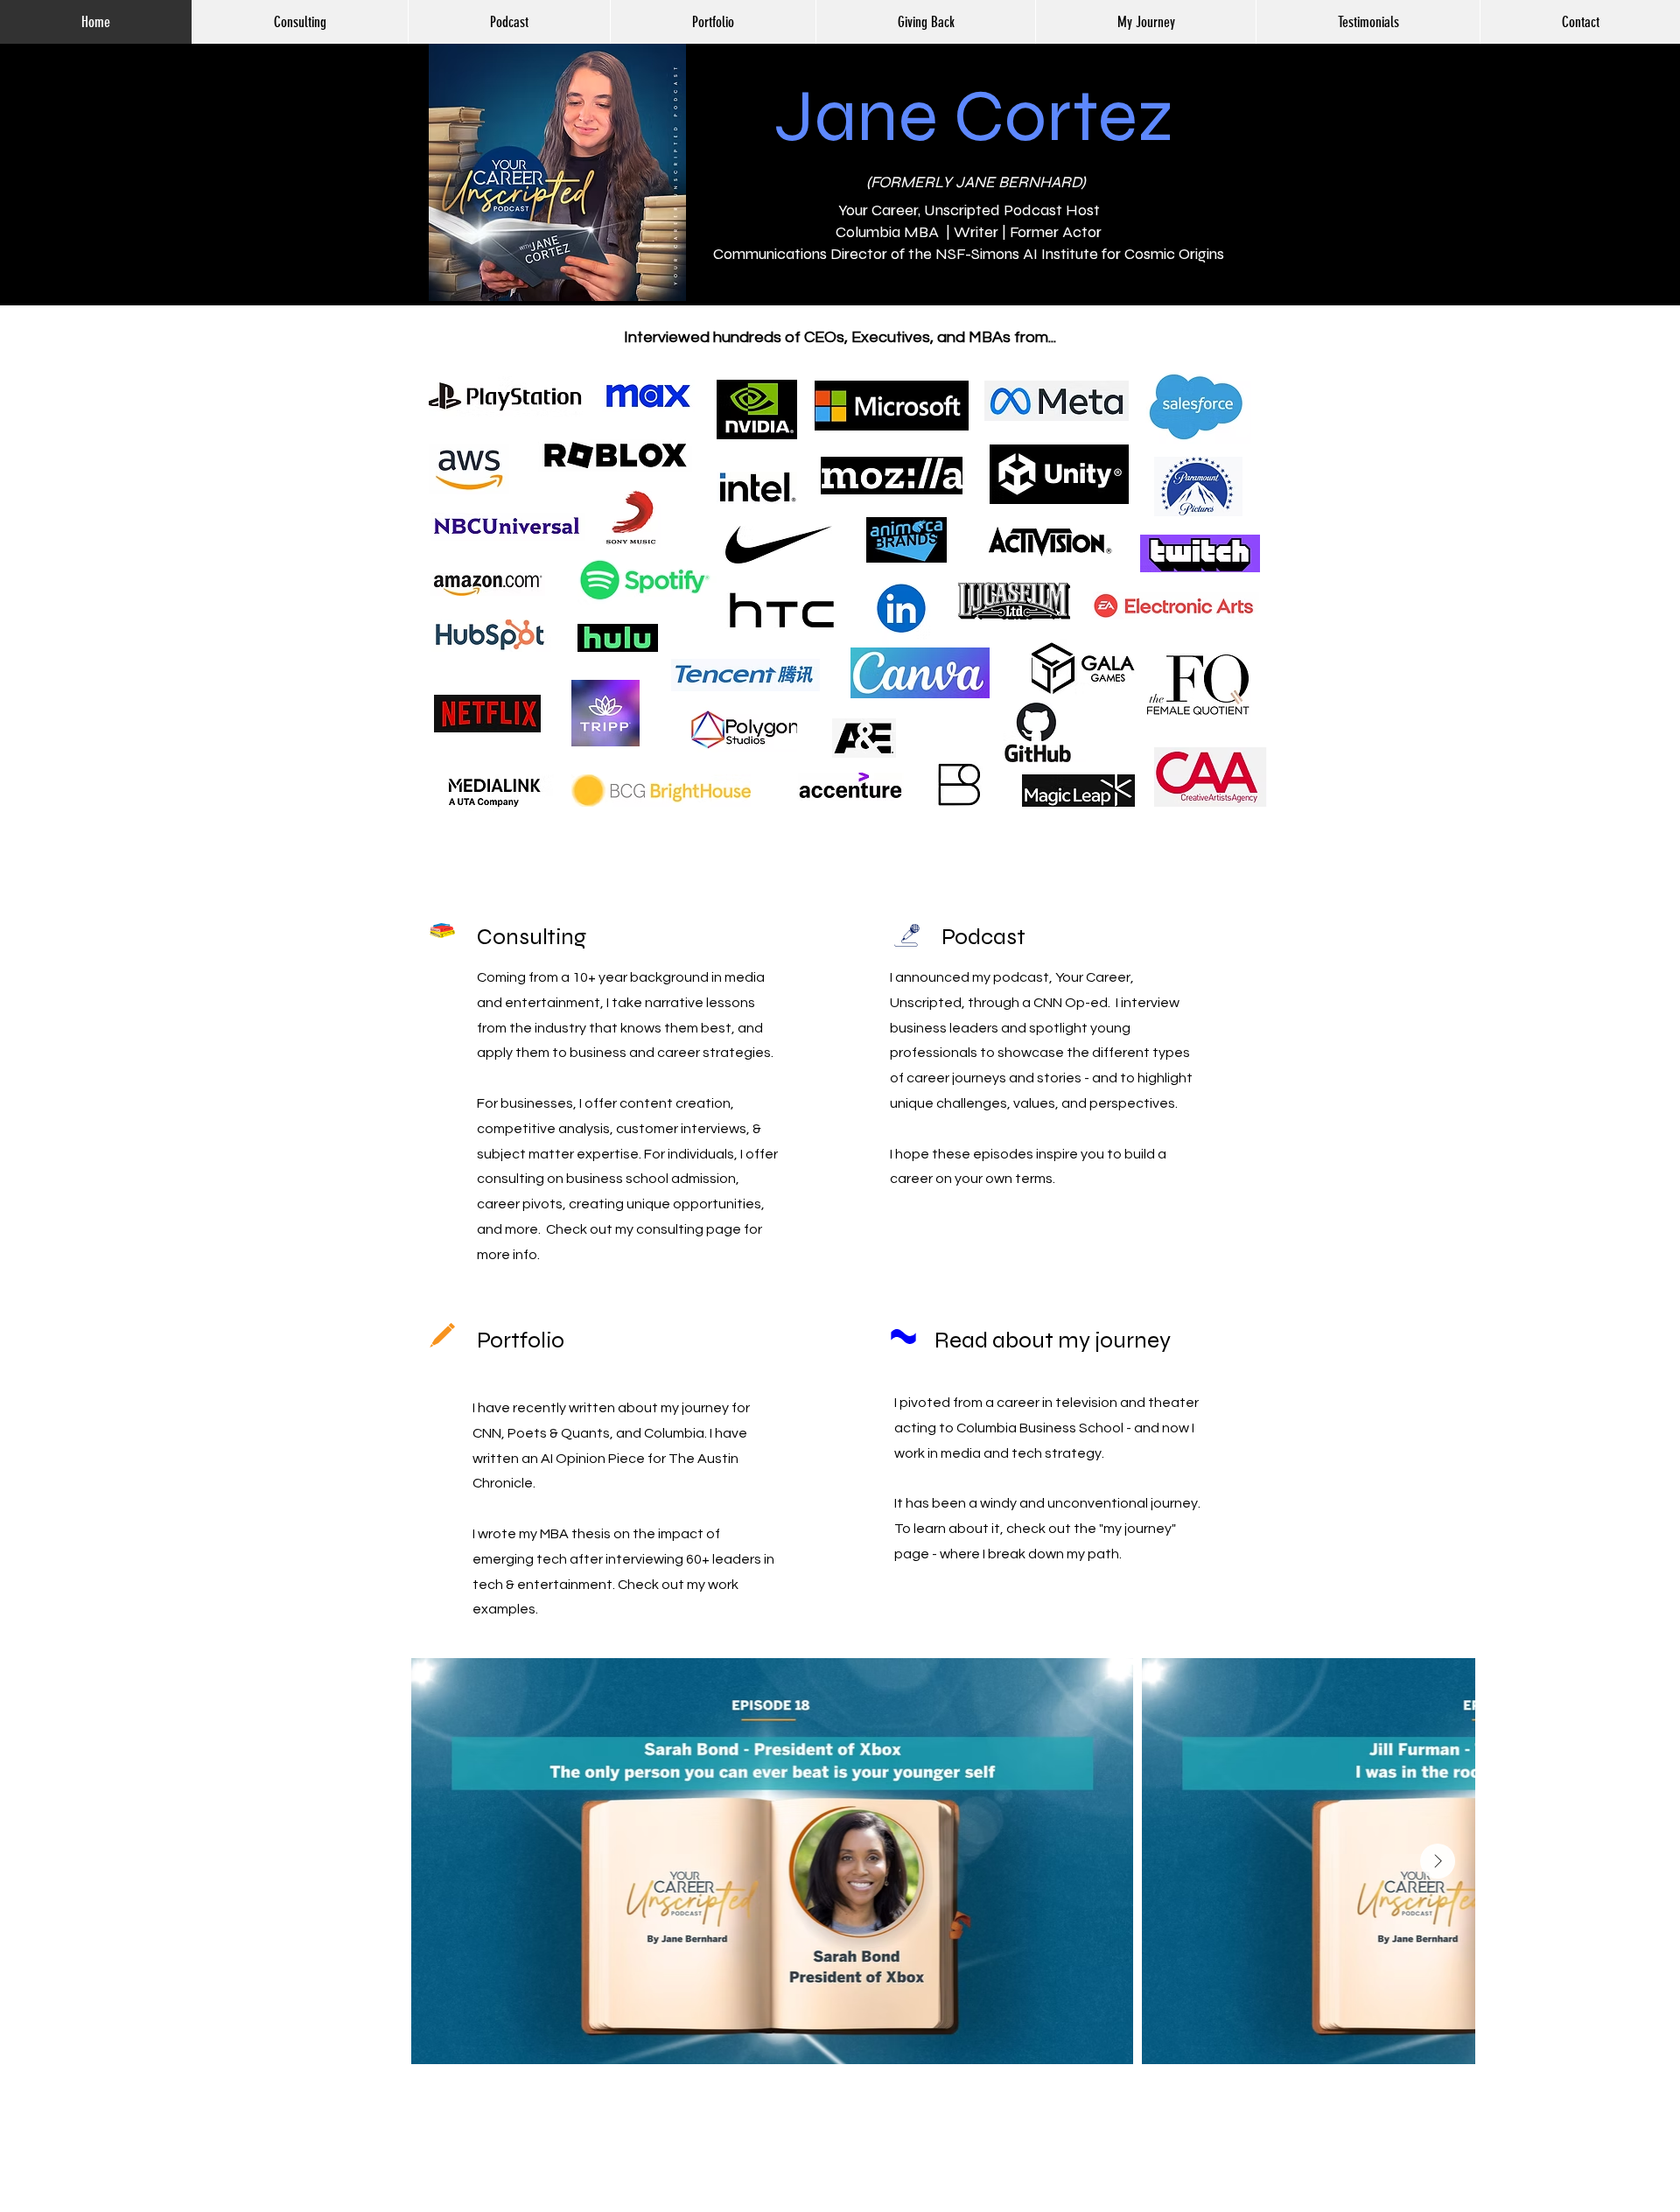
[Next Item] (1438, 1861)
